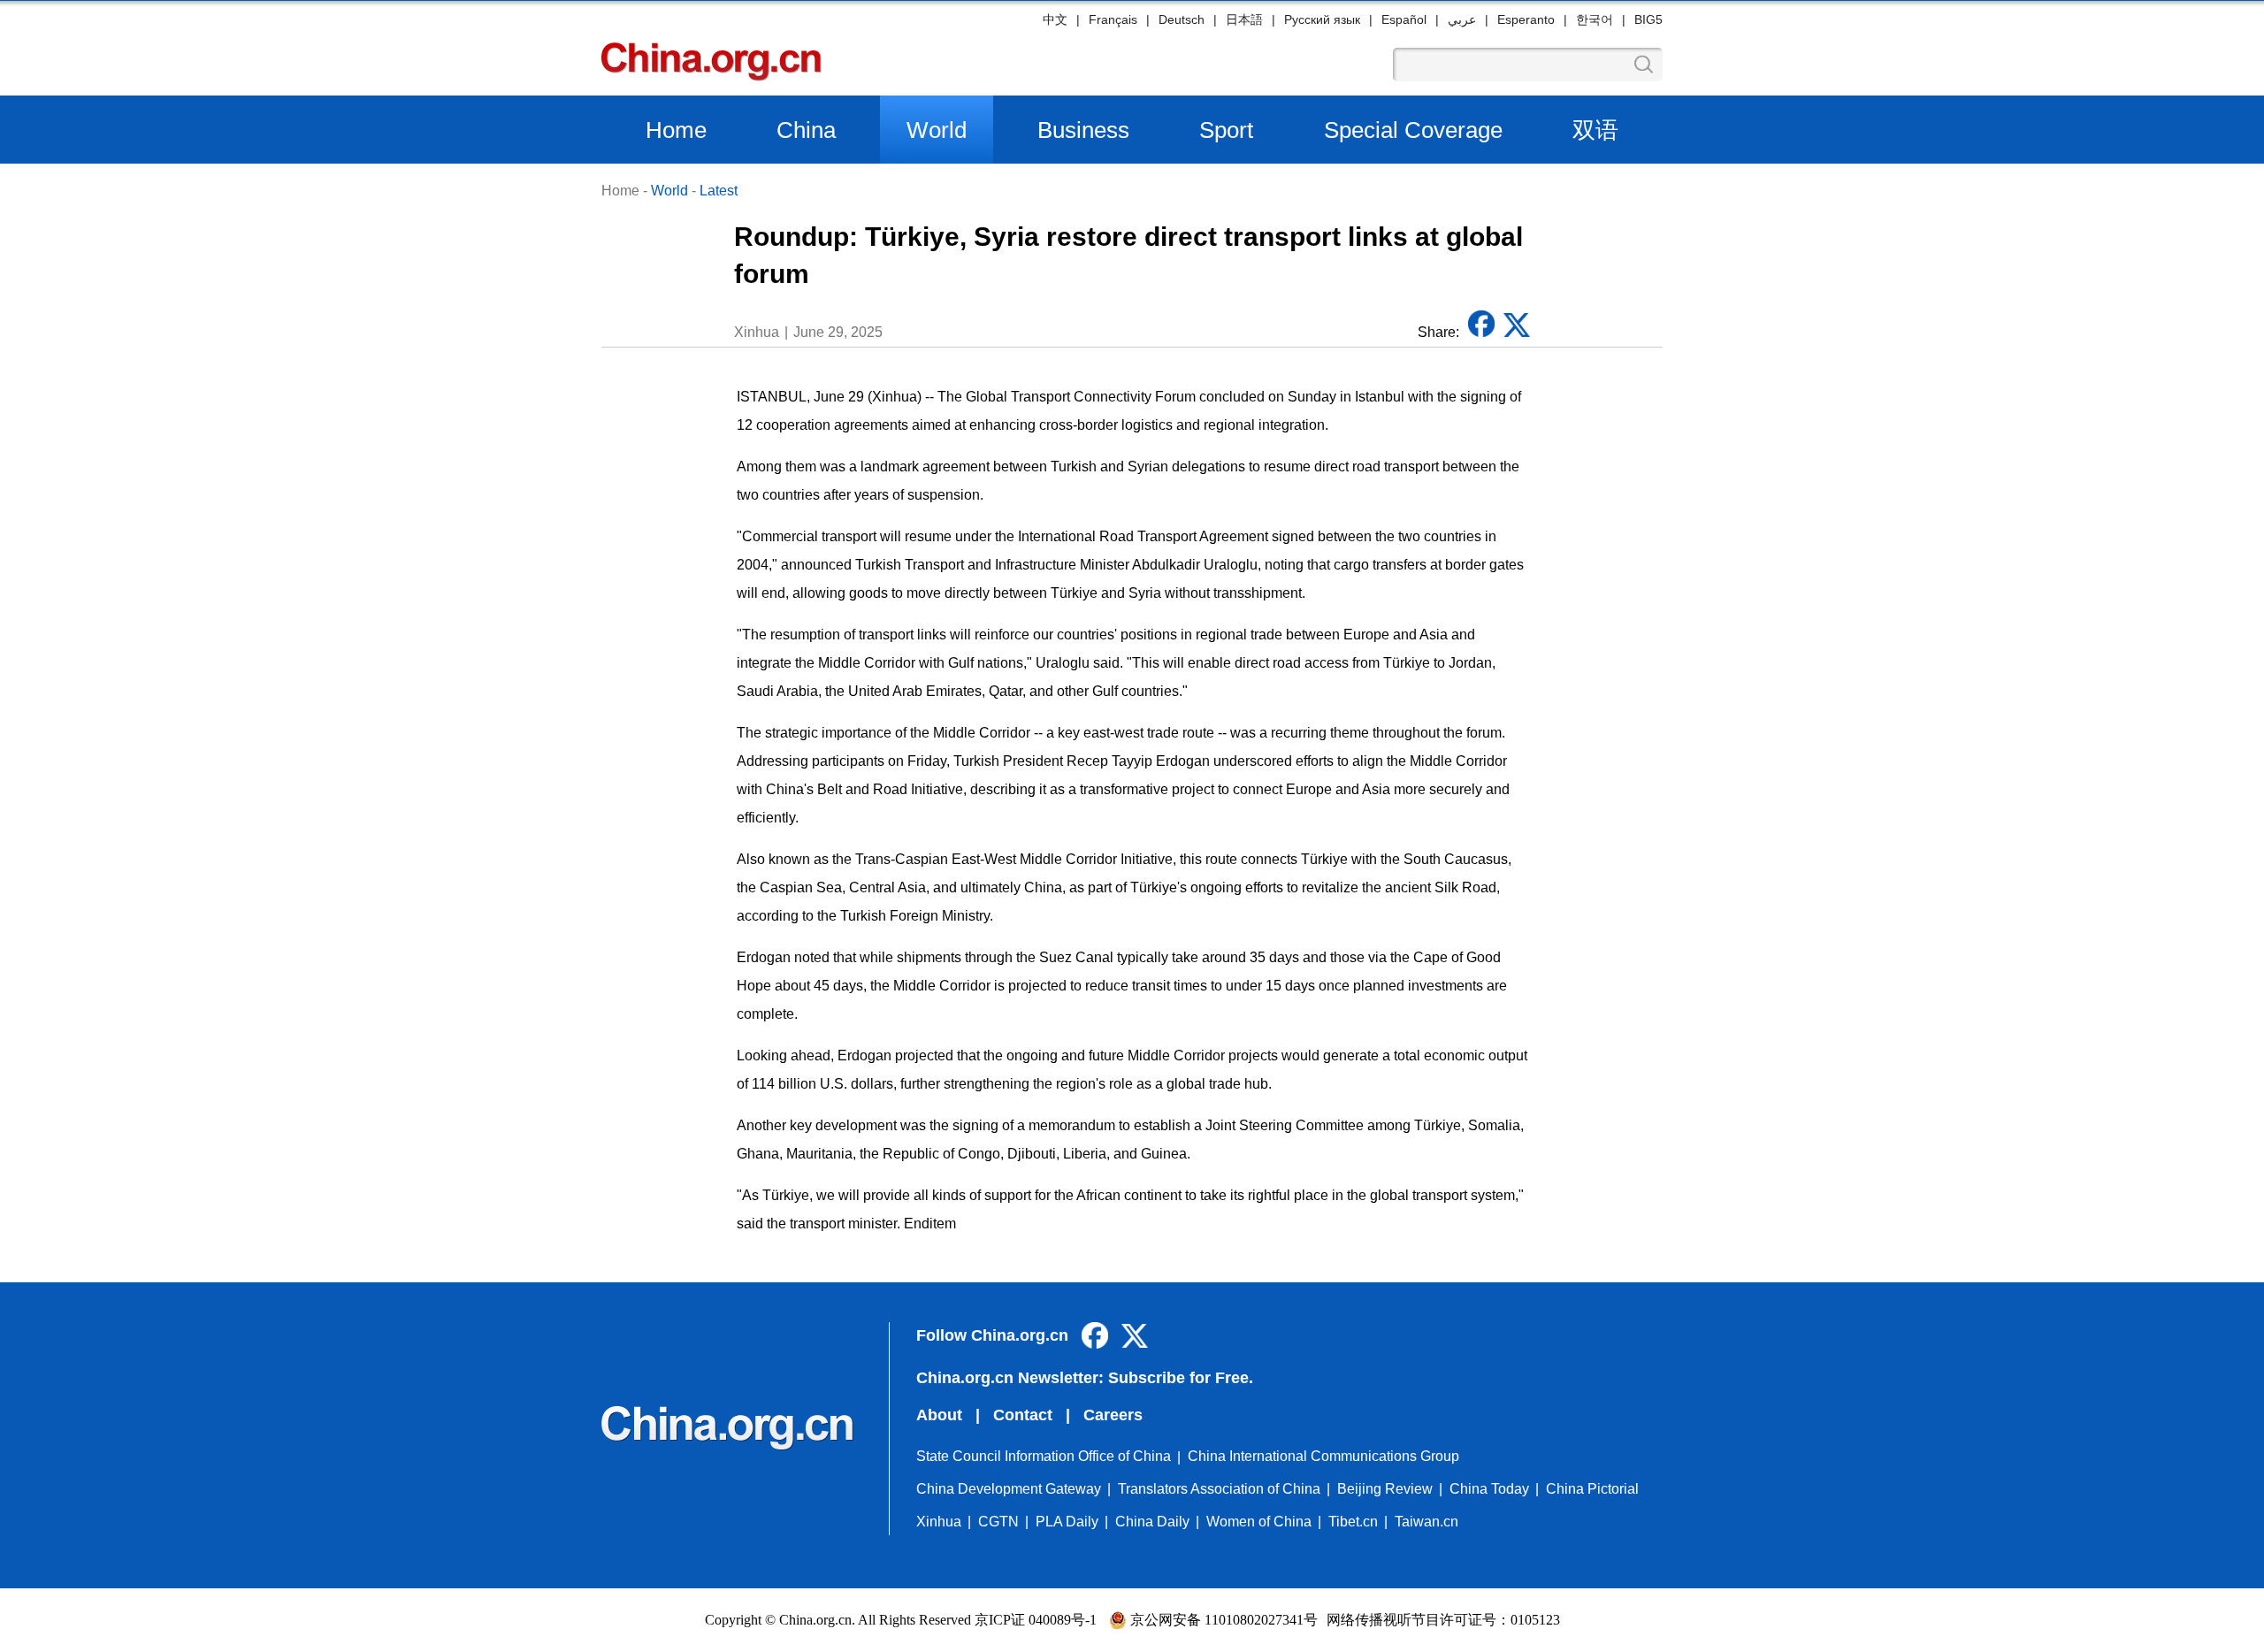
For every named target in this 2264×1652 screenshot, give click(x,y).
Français (1113, 19)
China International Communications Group (1323, 1456)
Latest (719, 191)
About (939, 1415)
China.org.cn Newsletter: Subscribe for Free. (1085, 1378)
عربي (1462, 19)
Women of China (1259, 1522)
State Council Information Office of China (1044, 1456)
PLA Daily (1067, 1522)
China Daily (1152, 1522)
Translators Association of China (1219, 1489)
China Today (1489, 1489)
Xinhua (939, 1522)
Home (676, 130)
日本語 (1244, 19)
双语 (1595, 130)
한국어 (1595, 19)
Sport (1226, 130)
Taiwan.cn (1426, 1522)
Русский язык (1322, 19)
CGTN (998, 1522)
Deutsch (1182, 19)
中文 (1055, 19)
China (806, 130)
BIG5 (1648, 19)
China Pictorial (1592, 1489)
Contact (1023, 1415)
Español (1404, 19)
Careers (1113, 1415)
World (937, 130)
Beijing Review (1385, 1489)
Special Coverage (1413, 130)
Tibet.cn (1353, 1522)
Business (1083, 130)
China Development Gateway (1009, 1489)
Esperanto (1526, 19)
